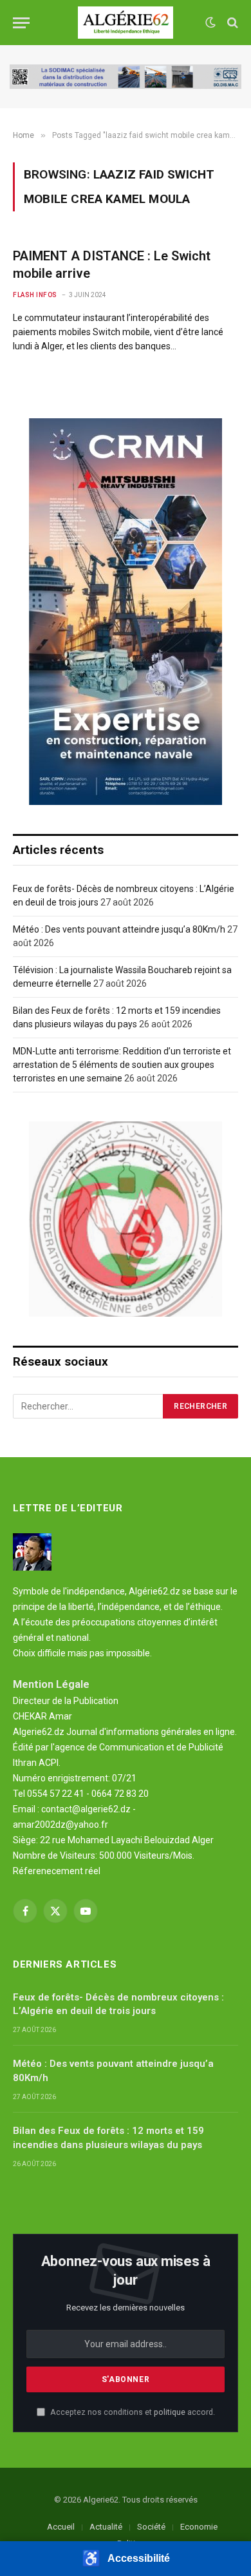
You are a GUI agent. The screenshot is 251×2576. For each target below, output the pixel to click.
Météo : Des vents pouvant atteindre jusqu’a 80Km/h (119, 929)
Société (151, 2527)
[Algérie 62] (126, 23)
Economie (199, 2527)
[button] (126, 2559)
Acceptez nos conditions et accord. (132, 2412)
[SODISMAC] (126, 77)
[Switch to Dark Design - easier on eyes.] (210, 23)
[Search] (231, 23)
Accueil (61, 2527)
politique (170, 2412)
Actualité (106, 2527)
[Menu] (21, 23)
